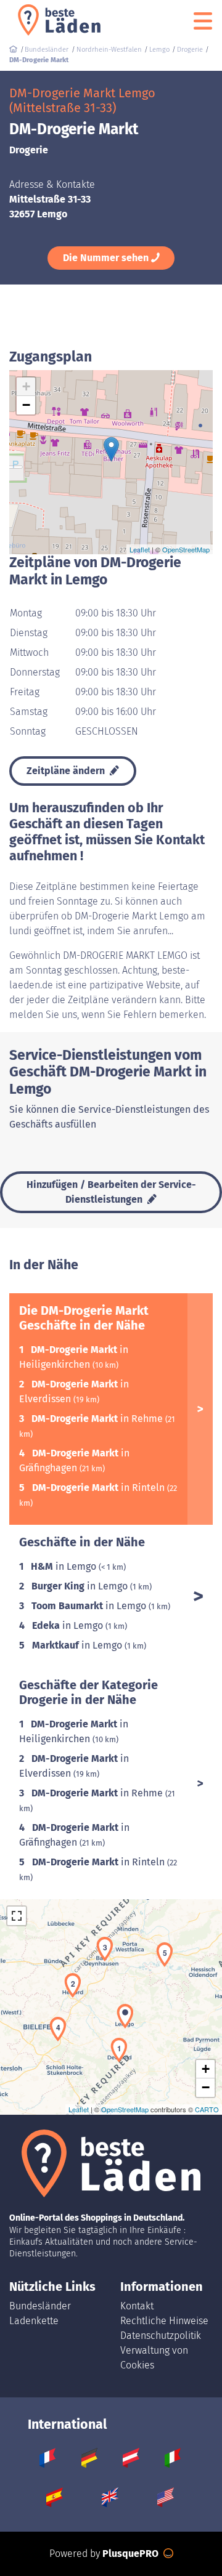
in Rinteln (100, 1488)
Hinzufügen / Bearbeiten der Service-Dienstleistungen (111, 1192)
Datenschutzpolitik (161, 2336)
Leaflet (140, 549)
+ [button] (26, 386)
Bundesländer (40, 2306)
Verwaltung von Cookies (154, 2358)
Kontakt (137, 2306)
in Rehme (98, 1419)
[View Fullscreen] (17, 1916)
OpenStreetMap (186, 549)
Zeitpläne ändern (67, 771)
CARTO (207, 2109)
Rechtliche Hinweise (164, 2321)
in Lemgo (65, 1566)
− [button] (26, 405)
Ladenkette (34, 2321)
